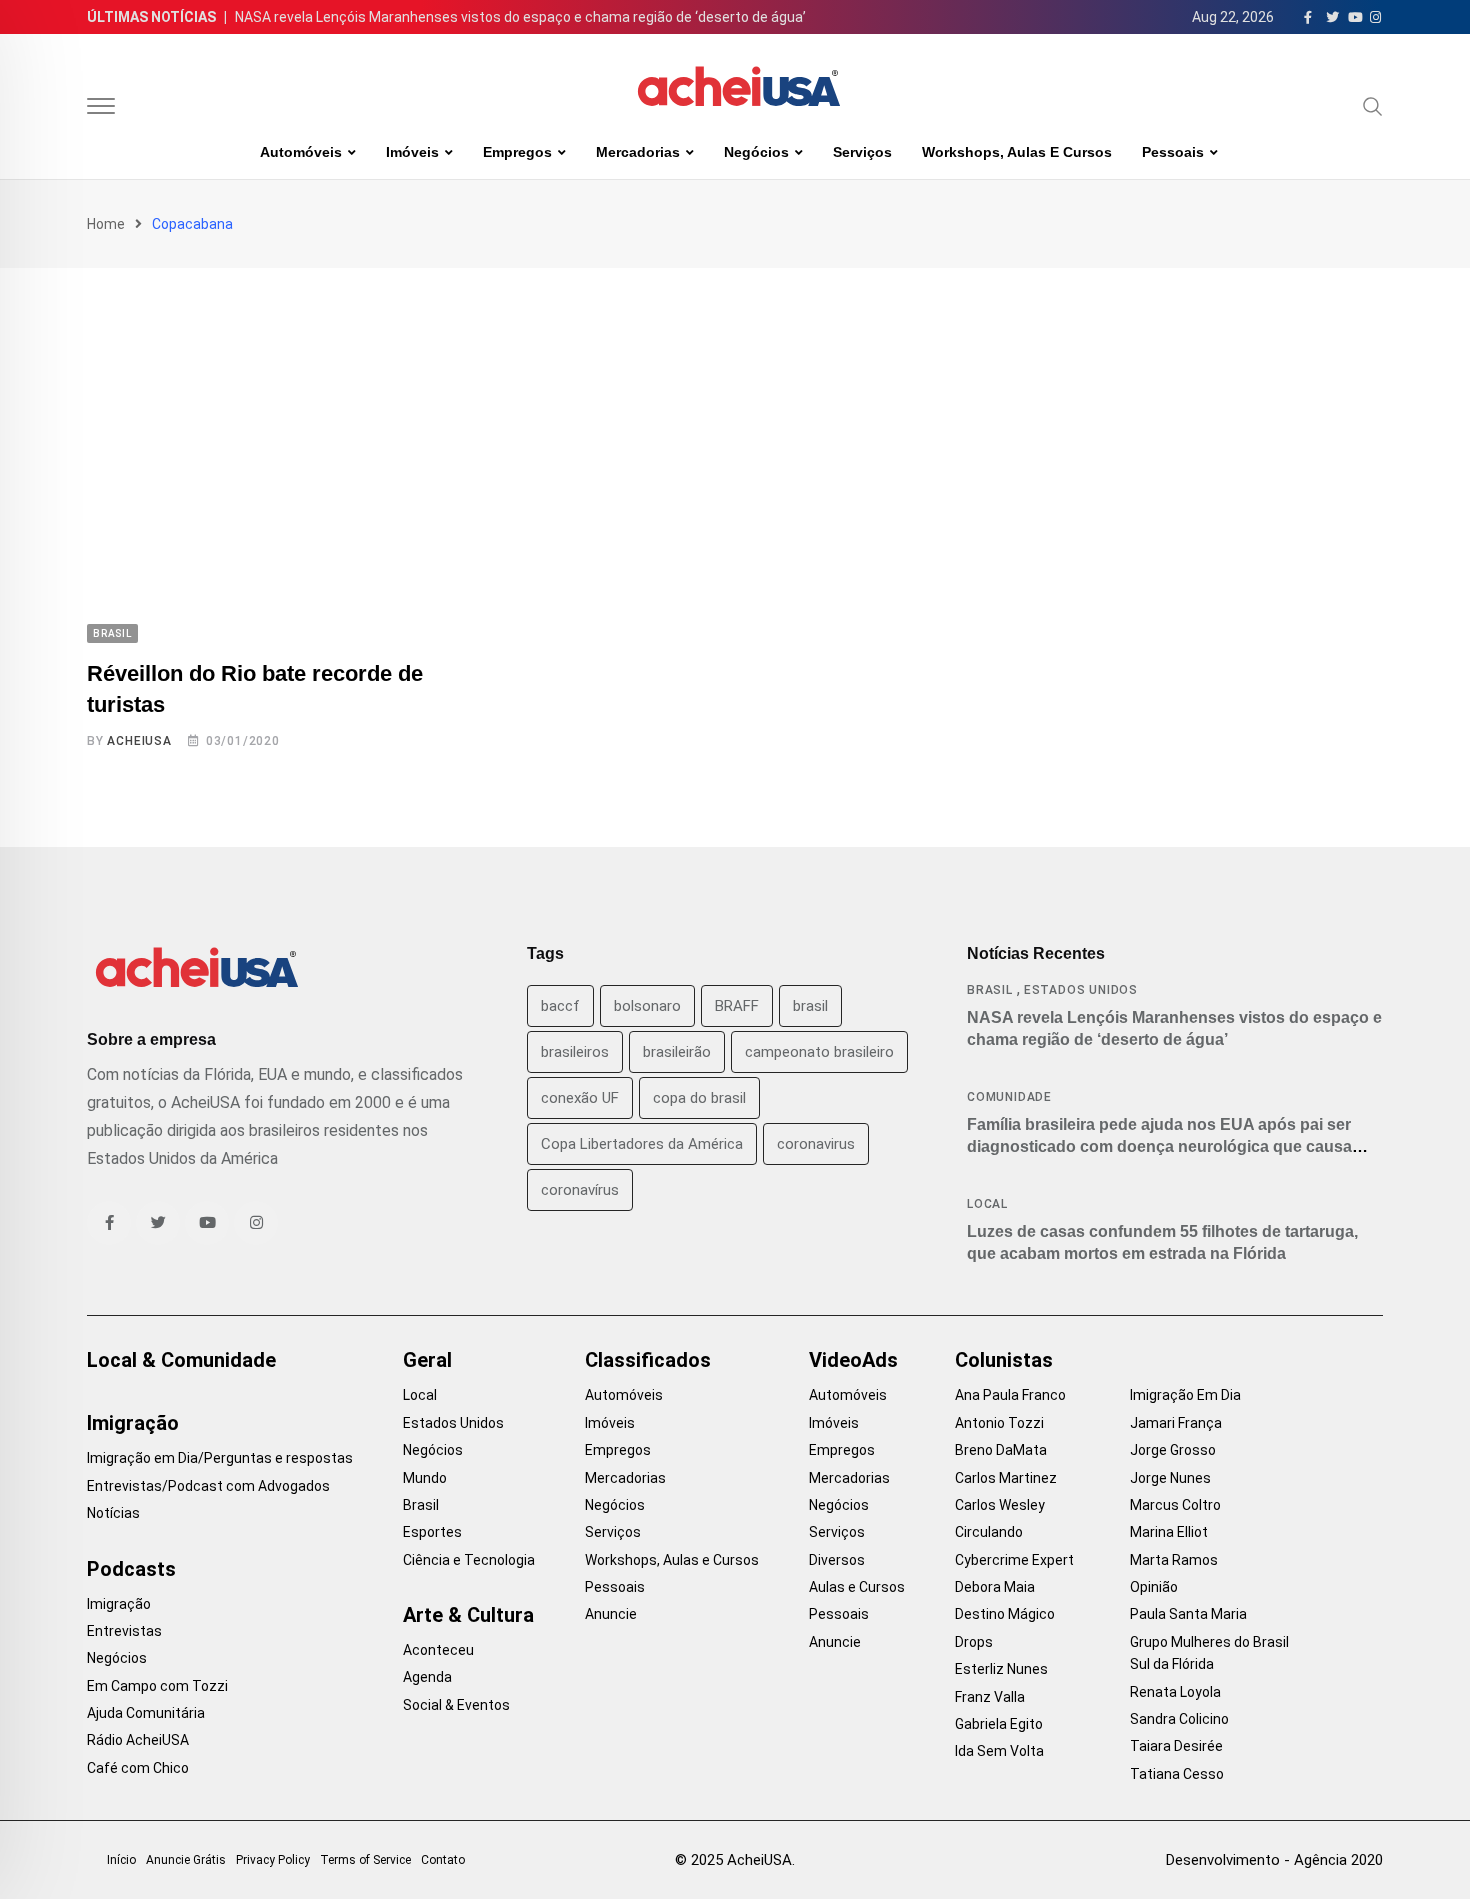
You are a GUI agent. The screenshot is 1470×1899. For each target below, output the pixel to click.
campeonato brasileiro (819, 1052)
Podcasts (131, 1569)
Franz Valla (990, 1697)
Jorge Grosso (1173, 1450)
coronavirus (816, 1144)
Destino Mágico (1005, 1614)
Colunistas (1004, 1360)
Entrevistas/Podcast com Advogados (208, 1486)
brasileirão (677, 1052)
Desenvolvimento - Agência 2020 (1274, 1860)
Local (987, 1204)
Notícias (113, 1513)
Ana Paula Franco (1010, 1395)
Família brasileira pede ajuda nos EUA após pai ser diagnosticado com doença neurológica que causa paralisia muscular (1159, 1147)
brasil (810, 1006)
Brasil (990, 990)
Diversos (837, 1560)
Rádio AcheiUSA (138, 1740)
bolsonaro (647, 1006)
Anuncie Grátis (186, 1860)
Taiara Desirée (1176, 1746)
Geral (427, 1360)
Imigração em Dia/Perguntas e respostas (220, 1458)
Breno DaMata (1001, 1450)
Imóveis (412, 152)
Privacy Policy (273, 1860)
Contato (443, 1860)
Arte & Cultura (468, 1615)
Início (121, 1860)
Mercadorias (638, 152)
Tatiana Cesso (1177, 1774)
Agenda (427, 1677)
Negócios (756, 152)
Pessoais (1173, 152)
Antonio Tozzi (999, 1423)
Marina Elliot (1169, 1532)
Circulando (989, 1532)
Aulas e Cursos (857, 1587)
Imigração (133, 1423)
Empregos (517, 152)
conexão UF (580, 1098)
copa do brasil (699, 1098)
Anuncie (611, 1614)
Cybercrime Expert (1014, 1560)
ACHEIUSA (139, 741)
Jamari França (1176, 1423)
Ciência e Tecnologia (469, 1560)
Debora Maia (995, 1587)
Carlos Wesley (1000, 1505)
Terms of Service (365, 1860)
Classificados (648, 1360)
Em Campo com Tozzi (157, 1686)
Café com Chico (138, 1768)
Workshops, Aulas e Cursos (1017, 152)
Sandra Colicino (1179, 1719)
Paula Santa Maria (1188, 1614)
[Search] (1373, 106)
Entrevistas (124, 1631)
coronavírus (580, 1190)
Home (106, 224)
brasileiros (575, 1052)
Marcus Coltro (1175, 1505)
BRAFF (737, 1006)
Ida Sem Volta (999, 1751)
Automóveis (301, 152)
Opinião (1154, 1587)
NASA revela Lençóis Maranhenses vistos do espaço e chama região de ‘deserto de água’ (520, 17)
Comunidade (1009, 1097)
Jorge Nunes (1170, 1478)
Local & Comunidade (181, 1360)
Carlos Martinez (1006, 1478)
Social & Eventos (456, 1705)
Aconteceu (438, 1650)
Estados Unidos (1081, 990)
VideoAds (853, 1360)
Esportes (432, 1532)
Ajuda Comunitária (146, 1713)
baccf (560, 1006)
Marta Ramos (1174, 1560)
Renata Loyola (1175, 1692)
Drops (974, 1642)
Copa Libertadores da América (642, 1144)
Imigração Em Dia (1185, 1395)
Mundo (425, 1478)
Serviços (862, 152)
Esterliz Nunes (1001, 1669)
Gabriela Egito (999, 1724)
